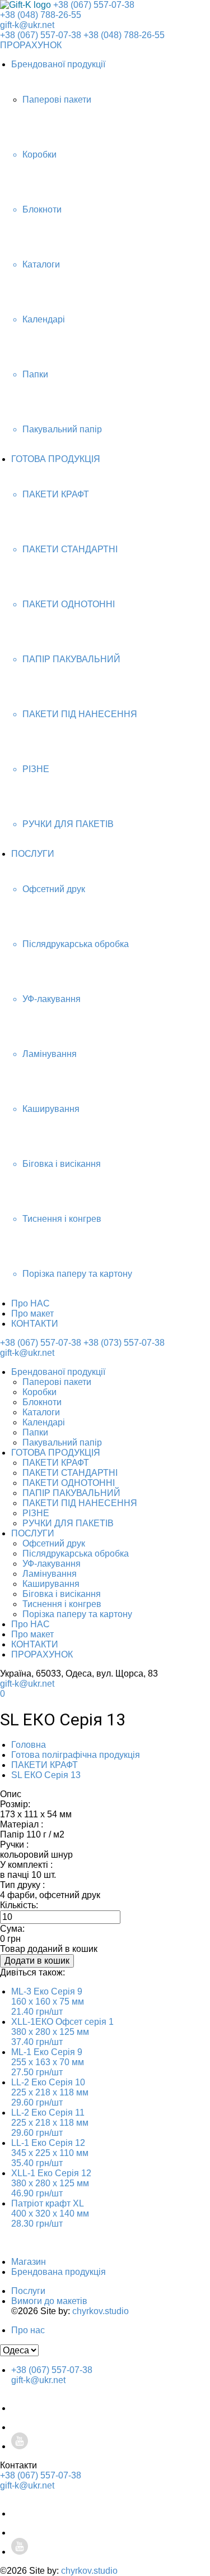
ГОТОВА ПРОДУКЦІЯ (56, 459)
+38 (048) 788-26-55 (41, 15)
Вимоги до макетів (49, 2301)
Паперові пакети (57, 1382)
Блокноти (42, 1402)
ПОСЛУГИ (33, 854)
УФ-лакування (52, 1564)
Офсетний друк (54, 1543)
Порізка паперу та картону (77, 1614)
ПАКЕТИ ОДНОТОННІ (69, 1483)
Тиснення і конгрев (62, 1604)
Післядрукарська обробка (76, 1554)
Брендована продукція (59, 2272)
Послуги (28, 2291)
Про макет (32, 1314)
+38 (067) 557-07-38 (94, 5)
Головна (29, 1745)
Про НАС (31, 1303)
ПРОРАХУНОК (31, 45)
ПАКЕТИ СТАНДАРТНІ (70, 1473)
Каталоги (41, 1412)
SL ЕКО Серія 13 (46, 1775)
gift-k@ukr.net (27, 25)
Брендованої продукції (58, 64)
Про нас (28, 2330)
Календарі (44, 1422)
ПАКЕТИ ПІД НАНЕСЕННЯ (80, 1503)
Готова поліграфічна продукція (76, 1755)
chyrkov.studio (101, 2311)
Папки (35, 1432)
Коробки (39, 1392)
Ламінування (50, 1574)
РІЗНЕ (36, 1513)
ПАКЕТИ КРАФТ (56, 1463)
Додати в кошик (37, 1961)
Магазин (29, 2262)
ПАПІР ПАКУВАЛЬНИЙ (71, 1493)
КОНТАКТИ (35, 1324)
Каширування (51, 1584)
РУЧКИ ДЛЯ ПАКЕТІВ (68, 1523)
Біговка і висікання (62, 1594)
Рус (188, 1628)
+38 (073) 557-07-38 (124, 1343)
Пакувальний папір (62, 1442)
